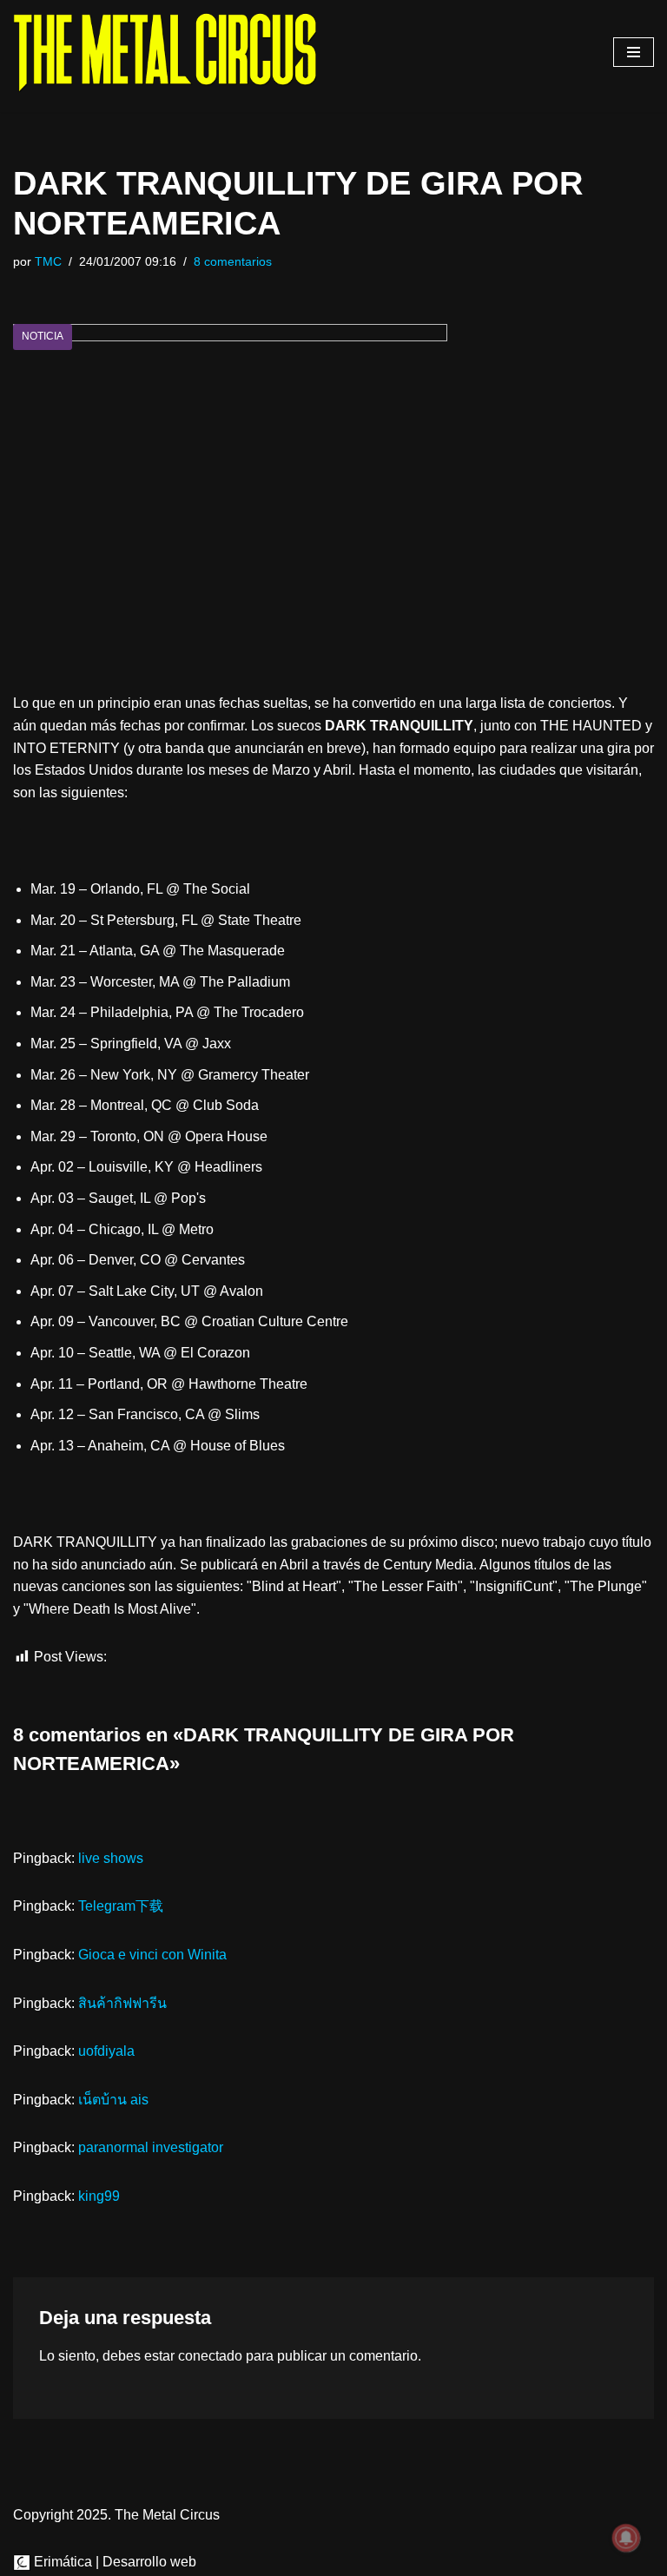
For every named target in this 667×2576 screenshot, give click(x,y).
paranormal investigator (151, 2147)
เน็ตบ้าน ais (113, 2100)
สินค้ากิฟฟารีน (122, 2003)
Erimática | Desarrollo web (113, 2562)
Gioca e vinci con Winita (152, 1955)
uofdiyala (106, 2051)
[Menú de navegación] (634, 52)
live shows (111, 1858)
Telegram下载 (121, 1906)
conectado (210, 2356)
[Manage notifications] (626, 2538)
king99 (99, 2196)
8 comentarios (233, 261)
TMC (48, 261)
